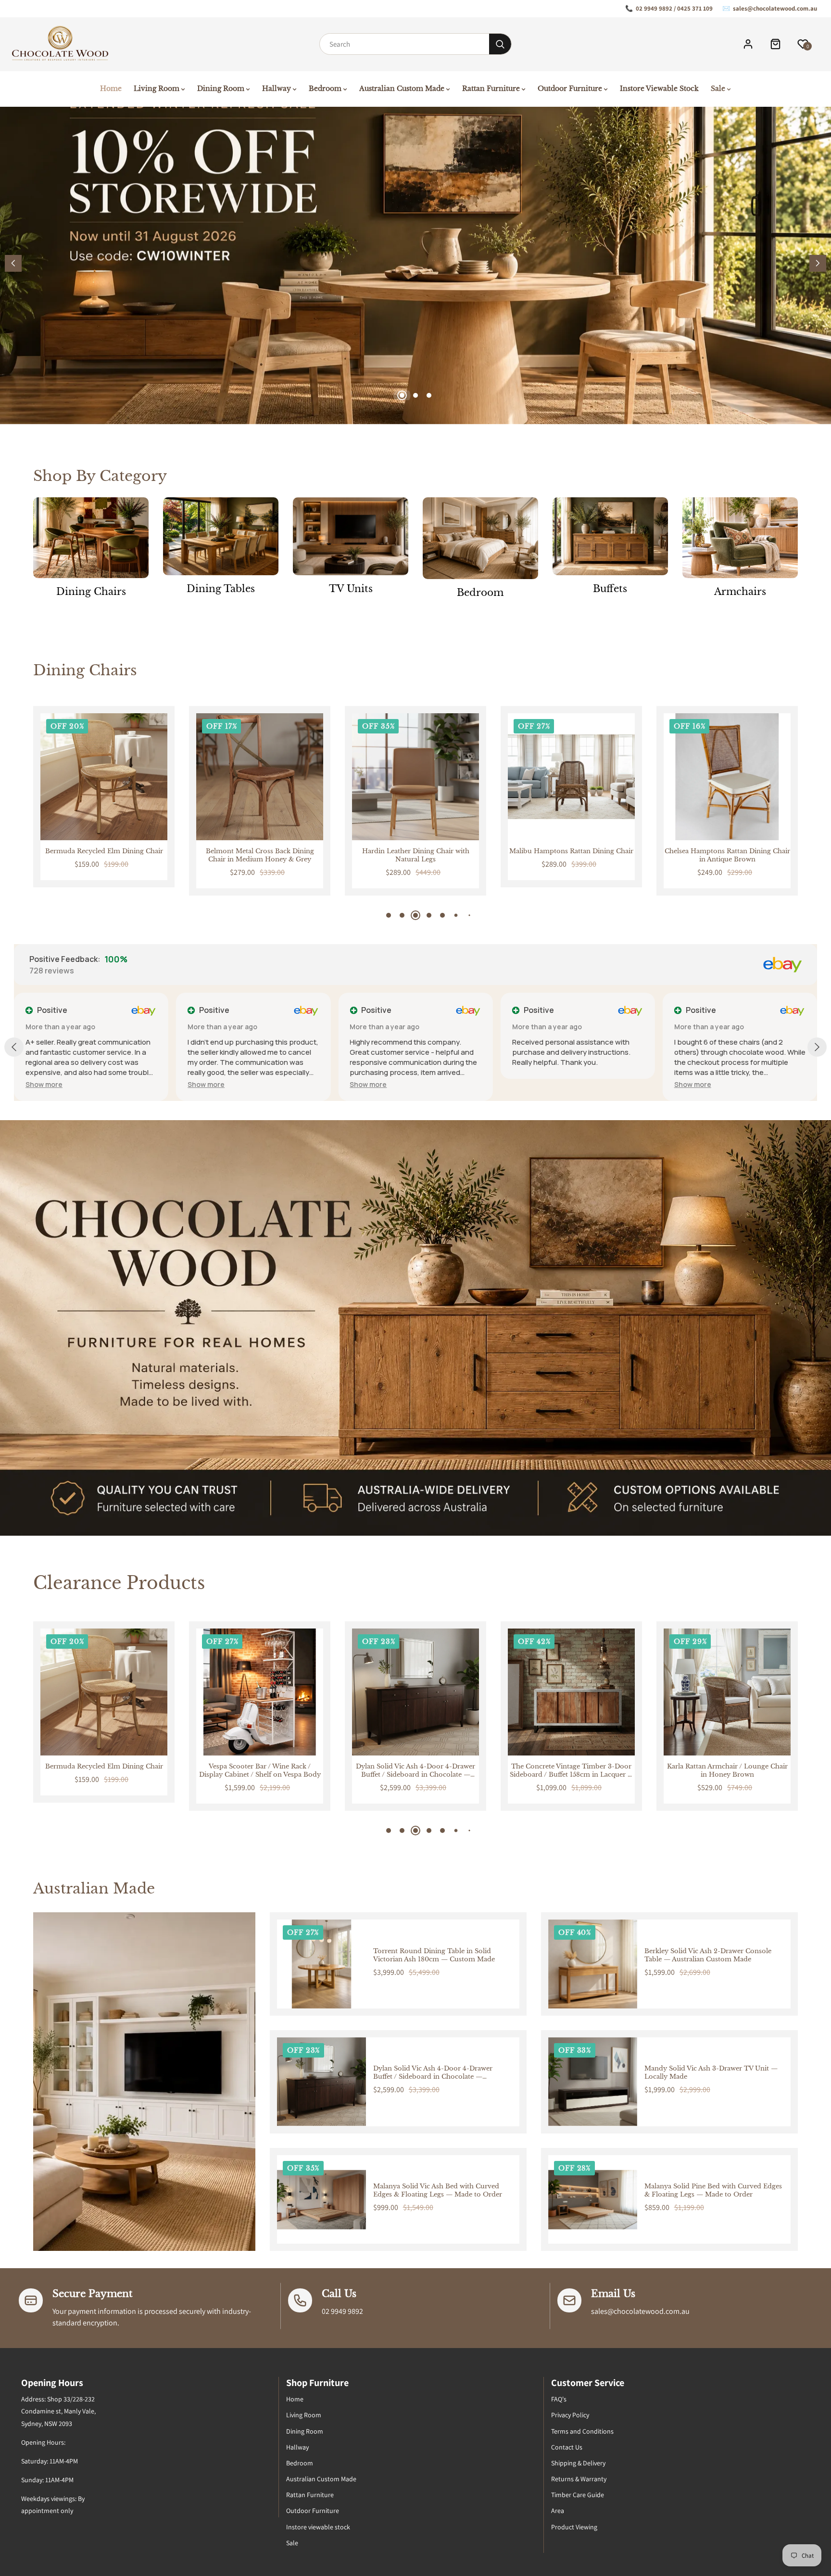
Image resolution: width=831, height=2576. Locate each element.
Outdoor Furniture (313, 2511)
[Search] (500, 44)
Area (558, 2511)
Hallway (297, 2447)
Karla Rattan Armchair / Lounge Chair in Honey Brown (572, 1771)
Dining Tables (221, 589)
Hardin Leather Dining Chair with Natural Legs (260, 855)
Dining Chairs (91, 592)
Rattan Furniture (310, 2495)
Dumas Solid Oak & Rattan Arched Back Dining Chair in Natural (727, 855)
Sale (292, 2543)
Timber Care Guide (578, 2495)
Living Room (304, 2415)
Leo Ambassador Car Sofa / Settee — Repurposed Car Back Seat (727, 1771)
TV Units (351, 589)
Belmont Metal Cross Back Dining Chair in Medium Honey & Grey (104, 855)
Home (295, 2399)
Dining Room (305, 2431)
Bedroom (480, 593)
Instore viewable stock (318, 2527)
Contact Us (567, 2447)
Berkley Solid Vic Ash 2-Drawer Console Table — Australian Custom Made (708, 1955)
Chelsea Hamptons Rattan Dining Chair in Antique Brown (572, 855)
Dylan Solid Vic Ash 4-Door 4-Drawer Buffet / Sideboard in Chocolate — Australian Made (260, 1771)
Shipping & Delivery (578, 2463)
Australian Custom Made (321, 2479)
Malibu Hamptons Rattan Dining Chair (415, 851)
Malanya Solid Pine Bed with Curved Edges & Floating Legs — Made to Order (713, 2191)
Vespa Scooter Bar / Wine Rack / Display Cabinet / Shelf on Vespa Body (104, 1771)
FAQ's (559, 2399)
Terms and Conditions (582, 2431)
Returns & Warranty (579, 2479)
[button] (818, 263)
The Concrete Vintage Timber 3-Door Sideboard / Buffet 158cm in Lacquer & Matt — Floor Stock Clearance (415, 1771)
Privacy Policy (570, 2415)
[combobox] (404, 44)
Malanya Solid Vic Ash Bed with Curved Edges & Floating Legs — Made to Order (438, 2191)
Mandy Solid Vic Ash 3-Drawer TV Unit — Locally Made (711, 2073)
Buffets (610, 589)
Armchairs (740, 592)
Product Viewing (574, 2527)
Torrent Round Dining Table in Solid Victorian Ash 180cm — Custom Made (434, 1955)
